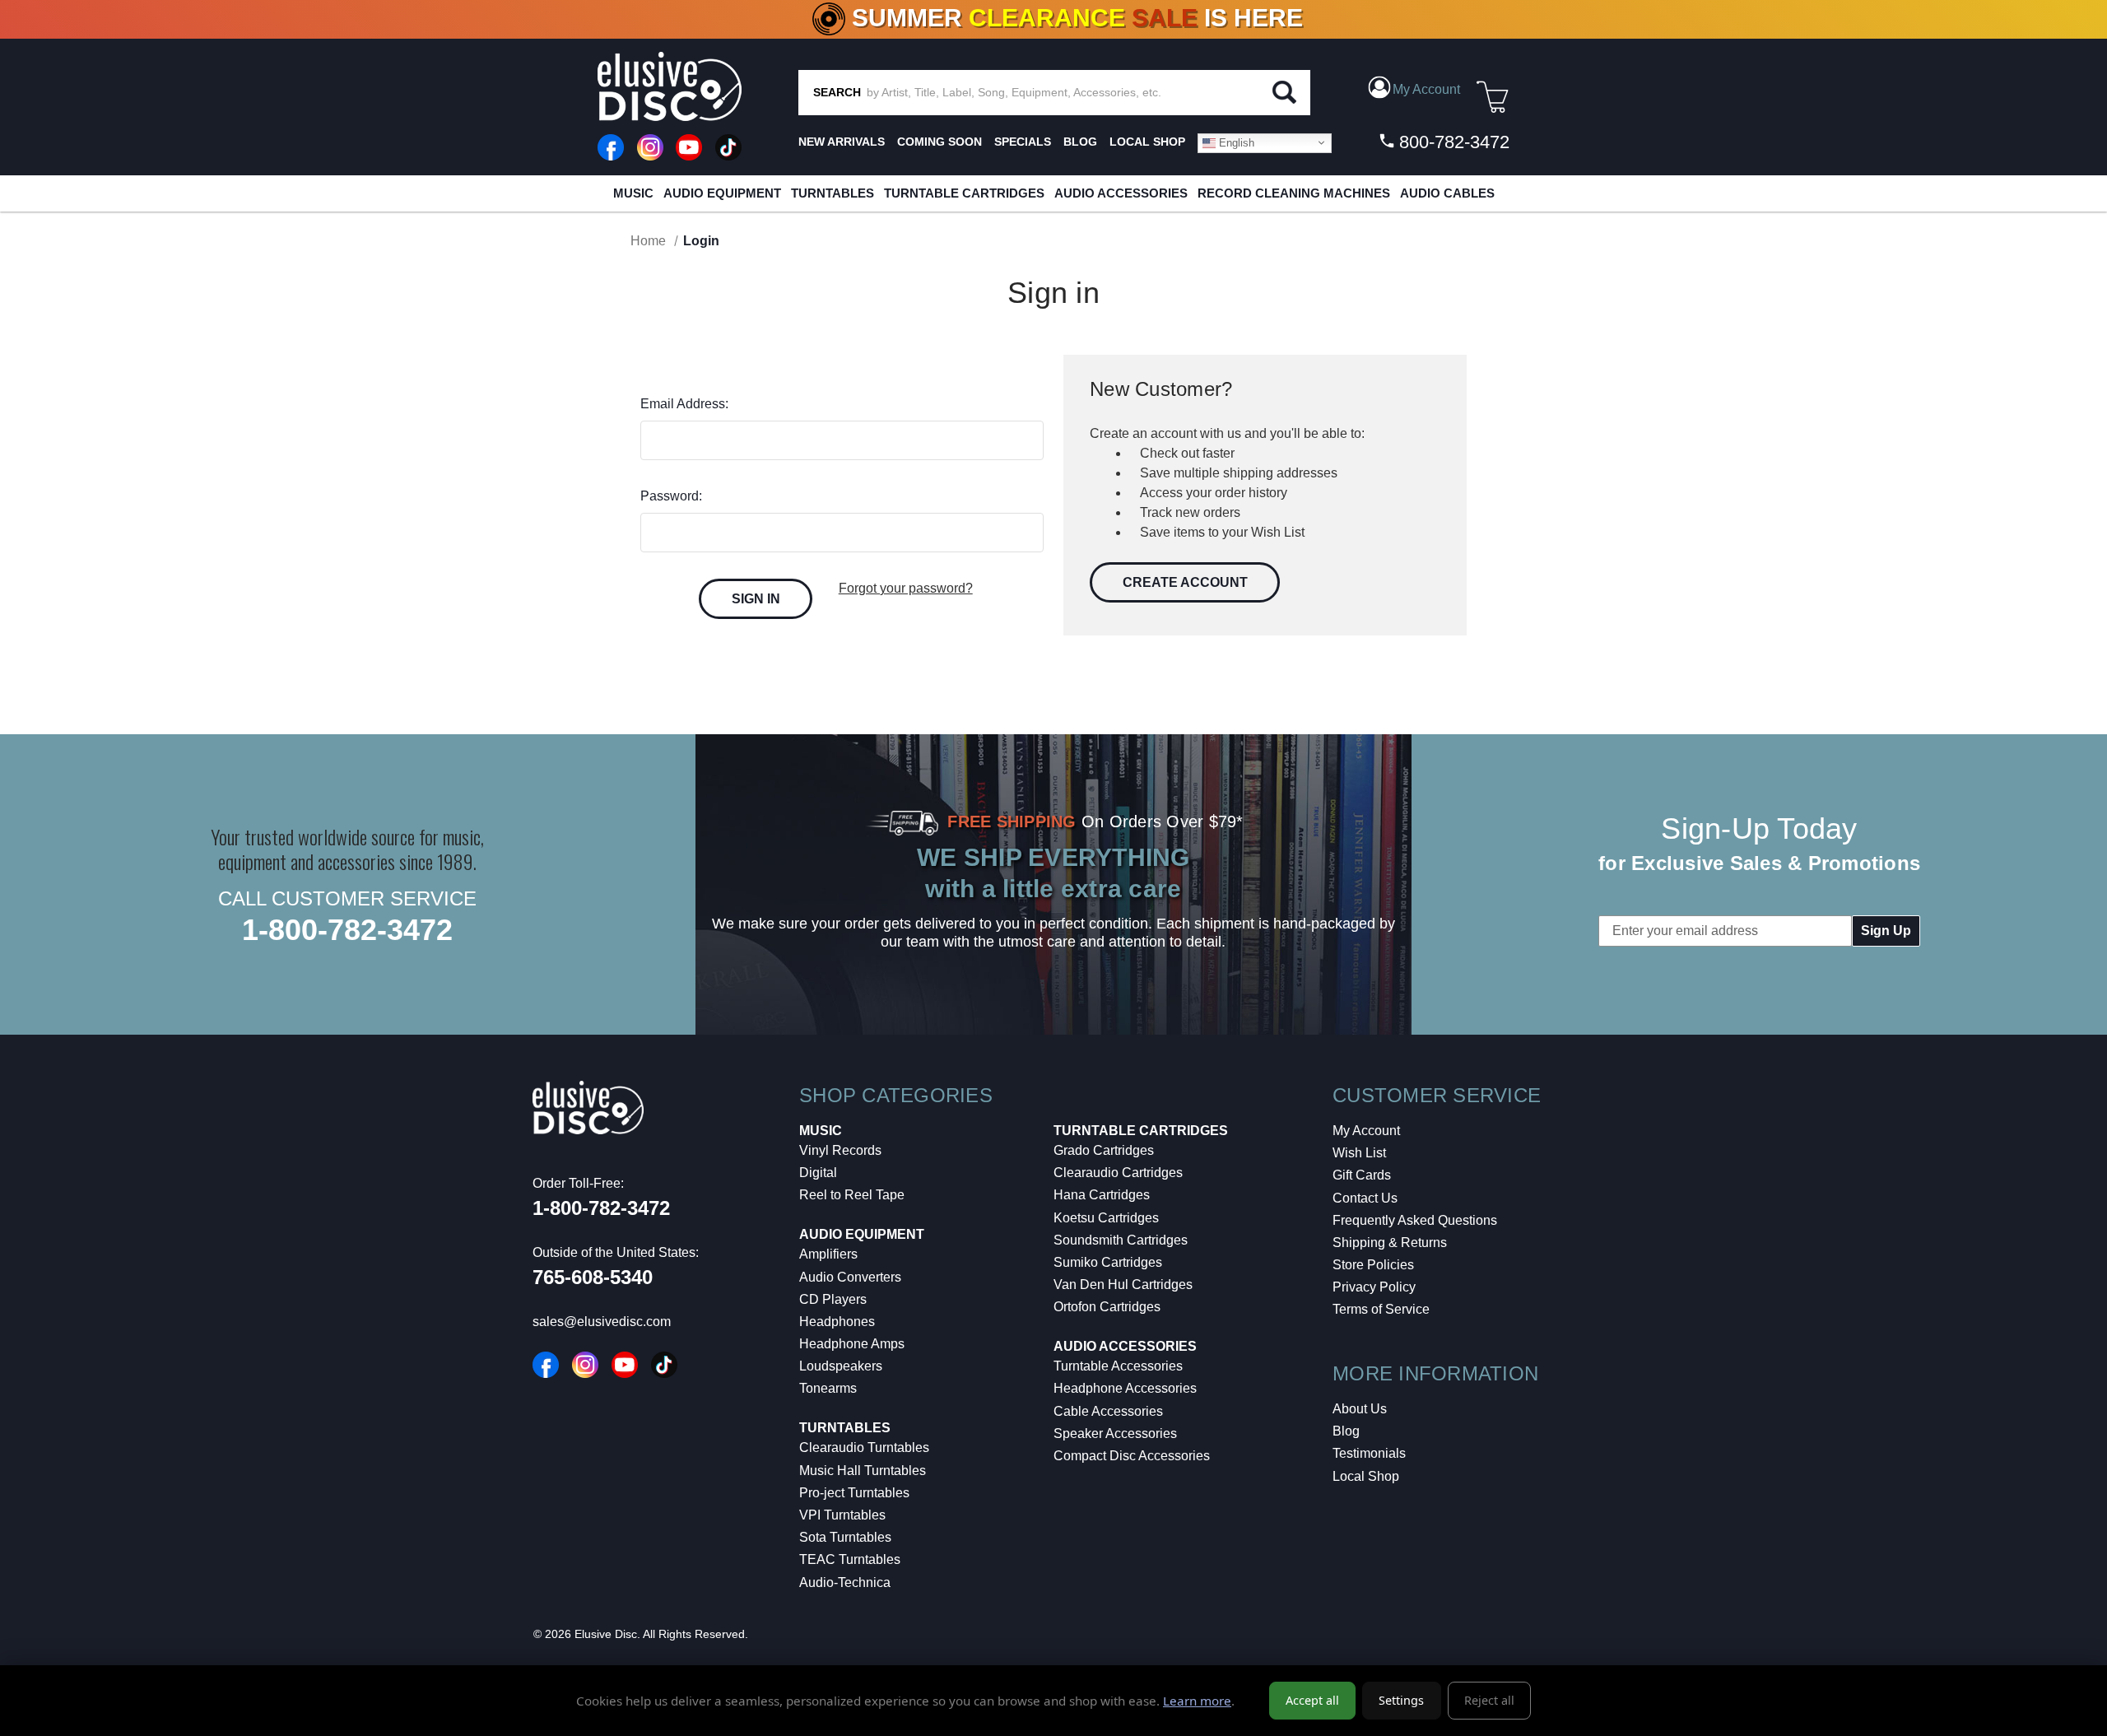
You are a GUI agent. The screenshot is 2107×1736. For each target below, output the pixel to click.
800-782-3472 (1452, 142)
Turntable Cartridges (964, 193)
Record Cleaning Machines (1294, 193)
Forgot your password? (906, 588)
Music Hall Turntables (863, 1471)
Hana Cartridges (1102, 1195)
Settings (1401, 1700)
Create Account (1185, 582)
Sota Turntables (845, 1537)
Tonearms (828, 1388)
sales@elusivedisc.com (602, 1322)
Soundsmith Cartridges (1121, 1240)
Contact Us (1365, 1198)
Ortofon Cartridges (1107, 1307)
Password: (671, 496)
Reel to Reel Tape (852, 1195)
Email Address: (684, 404)
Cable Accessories (1108, 1411)
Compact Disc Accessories (1132, 1456)
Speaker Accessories (1115, 1433)
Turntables (833, 193)
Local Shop (1366, 1476)
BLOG (1080, 142)
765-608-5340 (593, 1277)
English (1235, 142)
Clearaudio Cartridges (1118, 1173)
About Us (1360, 1409)
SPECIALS (1023, 142)
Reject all (1489, 1700)
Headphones (837, 1322)
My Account (1366, 1131)
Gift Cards (1362, 1175)
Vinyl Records (840, 1150)
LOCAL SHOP (1147, 142)
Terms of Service (1381, 1309)
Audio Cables (1447, 193)
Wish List (1359, 1153)
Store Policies (1373, 1265)
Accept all (1312, 1700)
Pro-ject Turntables (854, 1493)
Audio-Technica (845, 1582)
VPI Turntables (842, 1515)
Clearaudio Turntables (864, 1447)
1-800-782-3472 (347, 930)
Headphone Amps (852, 1344)
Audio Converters (850, 1277)
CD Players (833, 1299)
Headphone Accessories (1125, 1388)
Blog (1346, 1431)
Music (633, 193)
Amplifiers (828, 1254)
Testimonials (1369, 1453)
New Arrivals (842, 142)
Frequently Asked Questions (1415, 1220)
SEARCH (837, 92)
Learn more (1197, 1701)
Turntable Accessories (1118, 1366)
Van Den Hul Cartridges (1123, 1285)
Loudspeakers (841, 1366)
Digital (818, 1173)
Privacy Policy (1374, 1287)
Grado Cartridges (1104, 1150)
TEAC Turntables (850, 1559)
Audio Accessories (1121, 193)
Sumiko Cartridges (1108, 1262)
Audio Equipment (722, 193)
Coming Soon (940, 142)
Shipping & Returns (1390, 1243)
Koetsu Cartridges (1106, 1218)
